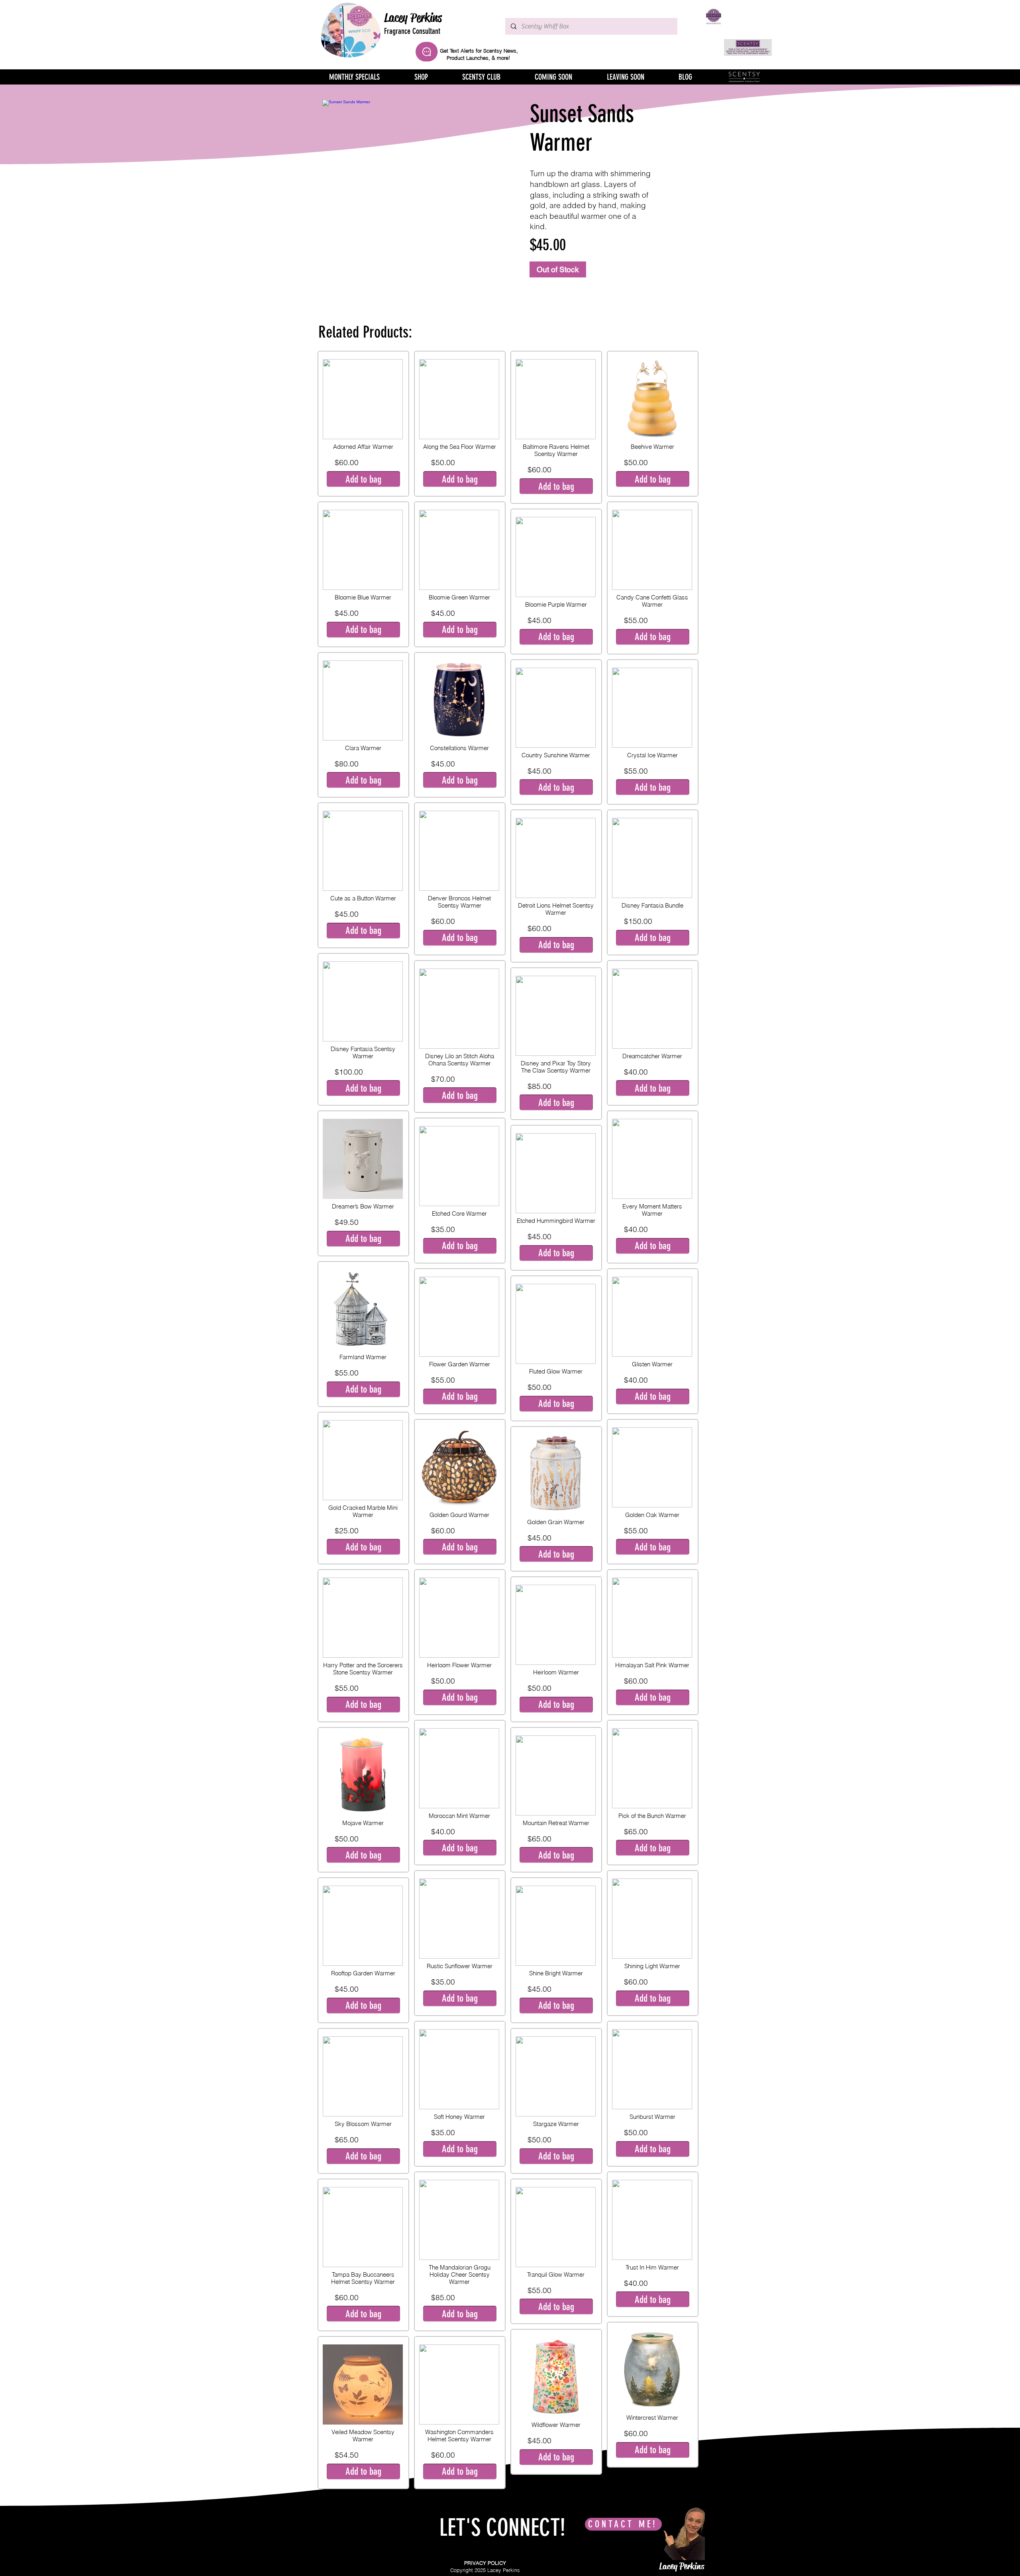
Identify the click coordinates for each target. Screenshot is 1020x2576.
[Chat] (427, 52)
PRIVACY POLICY (485, 2563)
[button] (363, 479)
